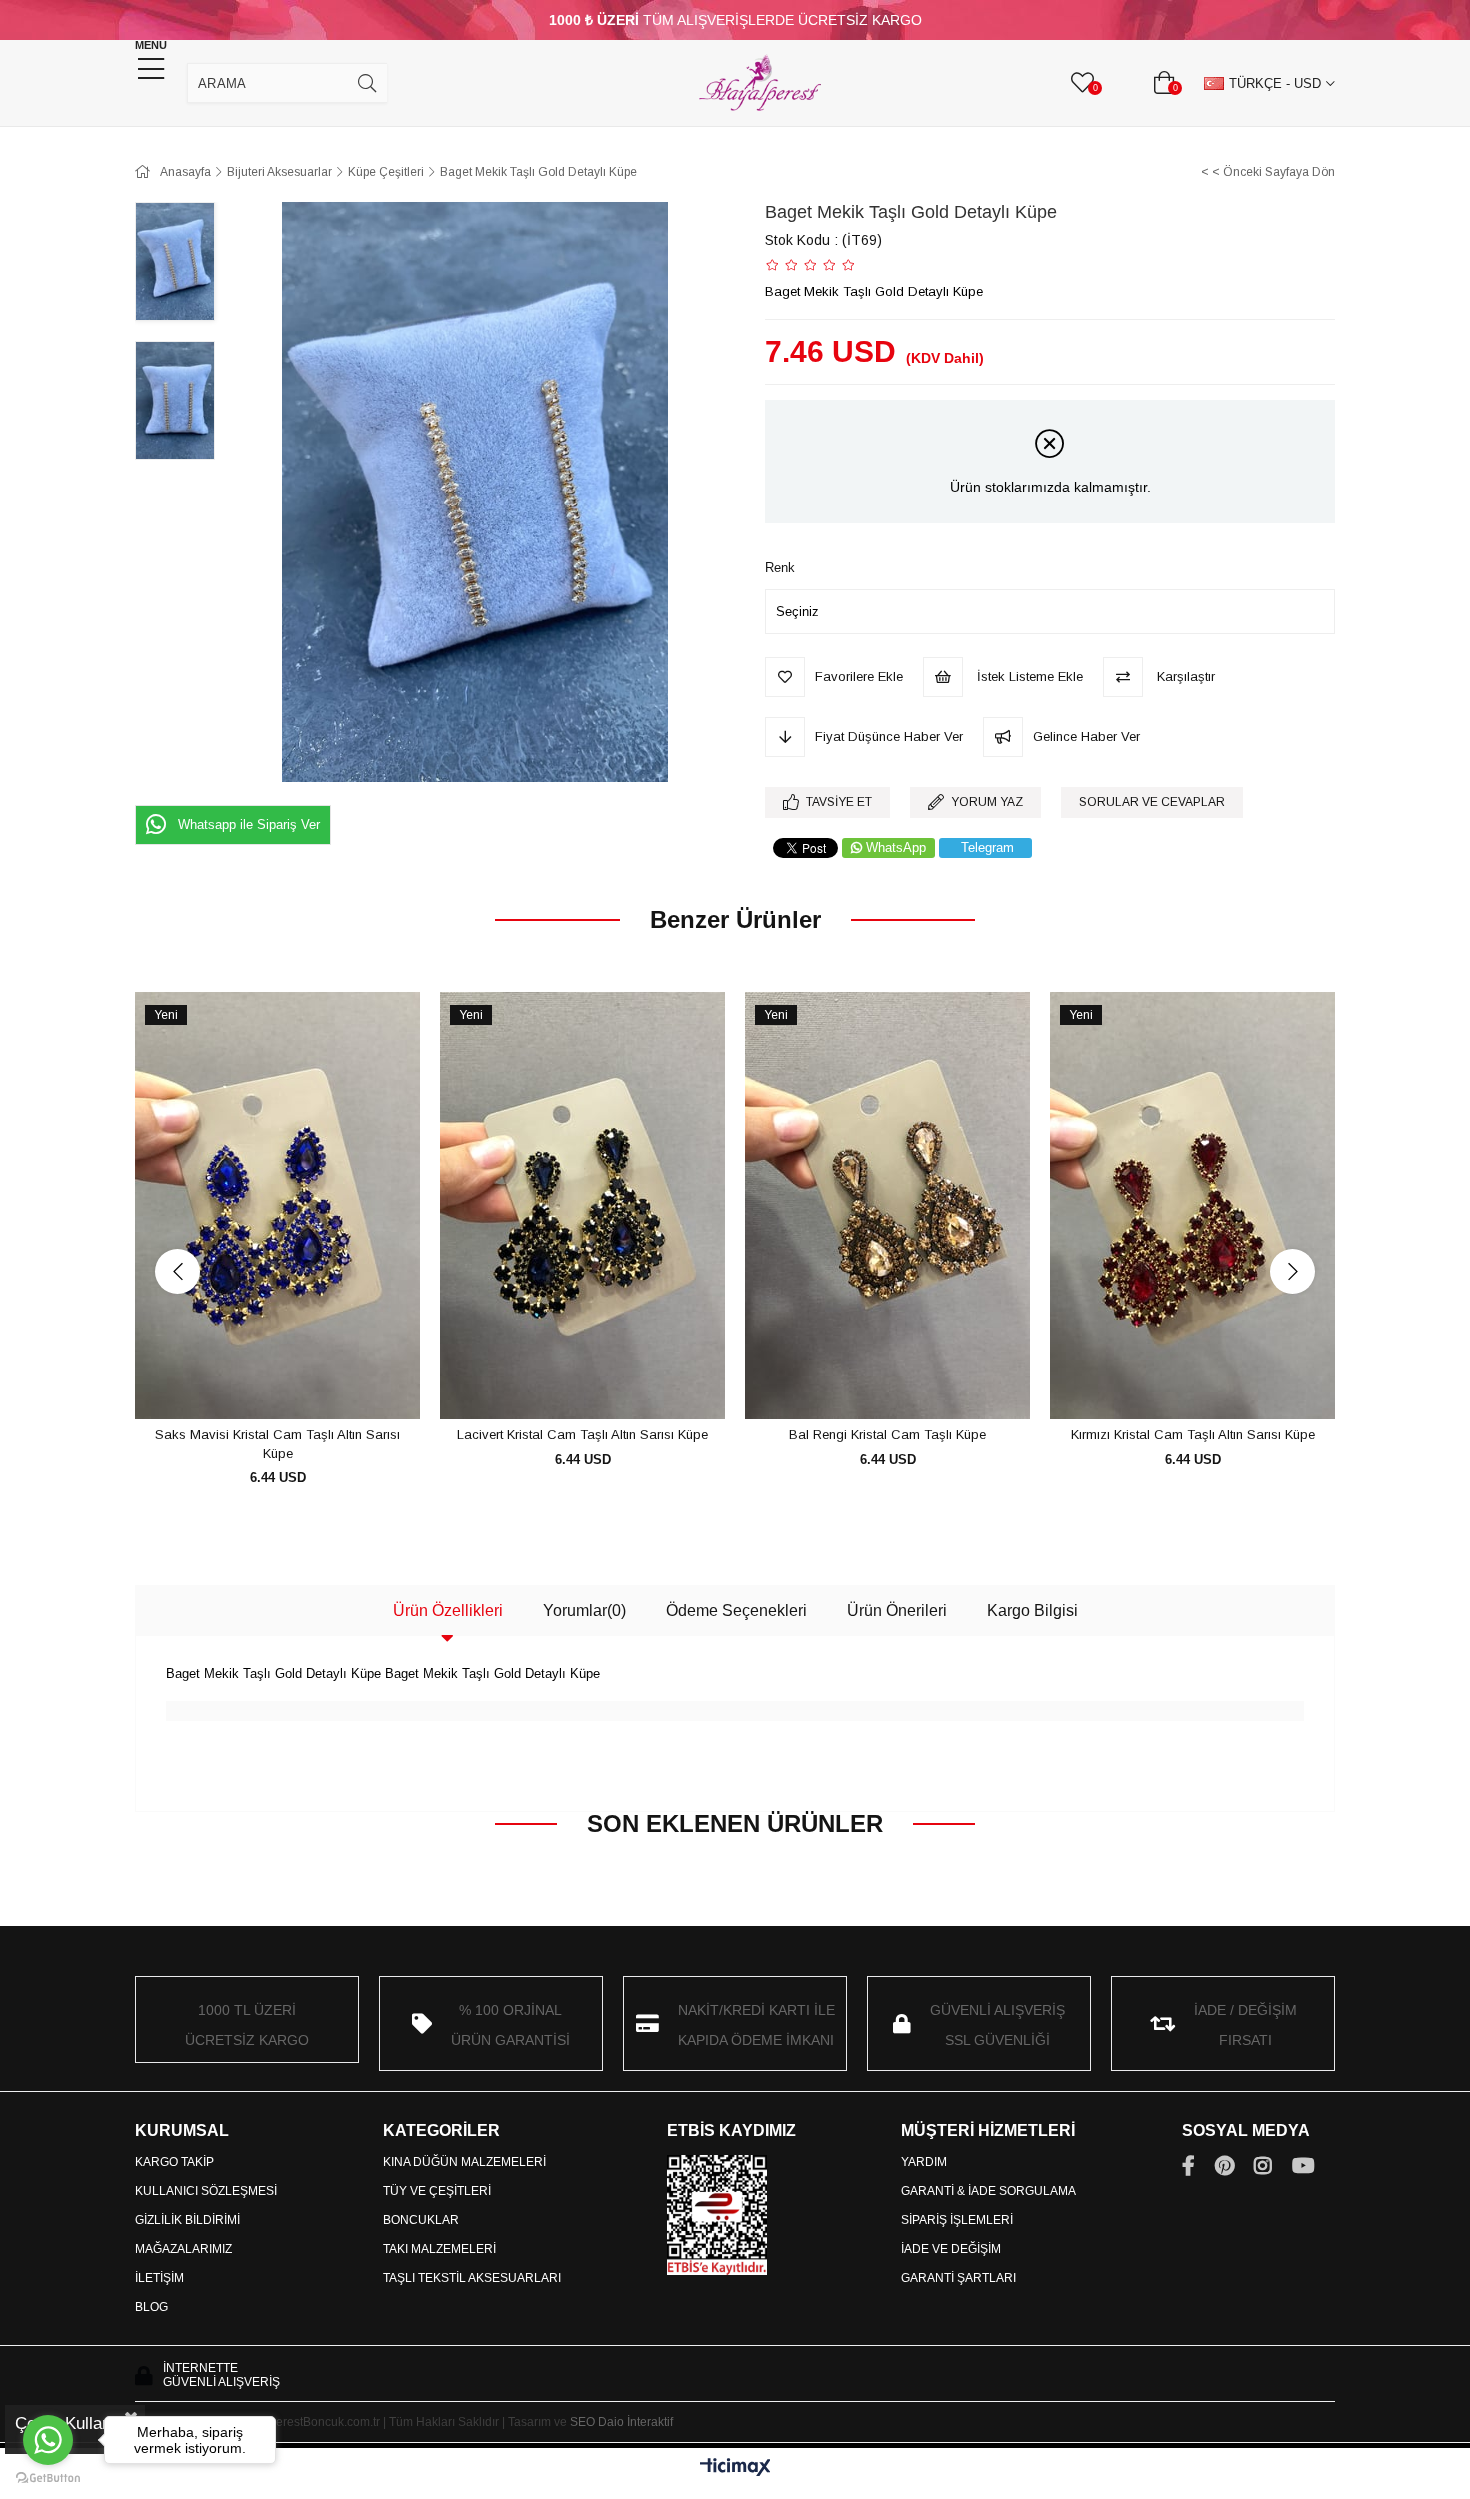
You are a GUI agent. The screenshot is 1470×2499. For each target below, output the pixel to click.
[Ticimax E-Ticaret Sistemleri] (735, 2468)
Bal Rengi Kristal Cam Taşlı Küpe (887, 1434)
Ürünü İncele (300, 1382)
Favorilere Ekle (255, 1382)
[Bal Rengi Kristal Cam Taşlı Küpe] (887, 1206)
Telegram (987, 847)
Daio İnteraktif (635, 2422)
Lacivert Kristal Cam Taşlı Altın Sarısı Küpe (582, 1434)
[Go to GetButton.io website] (48, 2478)
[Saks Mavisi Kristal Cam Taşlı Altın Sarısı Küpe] (277, 1206)
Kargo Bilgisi (1032, 1610)
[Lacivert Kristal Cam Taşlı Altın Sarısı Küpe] (582, 1206)
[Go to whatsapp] (48, 2440)
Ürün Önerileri (897, 1610)
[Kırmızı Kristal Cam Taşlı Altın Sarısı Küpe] (1192, 1206)
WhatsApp (896, 847)
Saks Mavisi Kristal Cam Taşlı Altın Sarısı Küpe (277, 1444)
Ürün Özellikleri (448, 1610)
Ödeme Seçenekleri (736, 1610)
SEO (582, 2422)
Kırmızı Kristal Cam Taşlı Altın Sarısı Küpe (1193, 1434)
